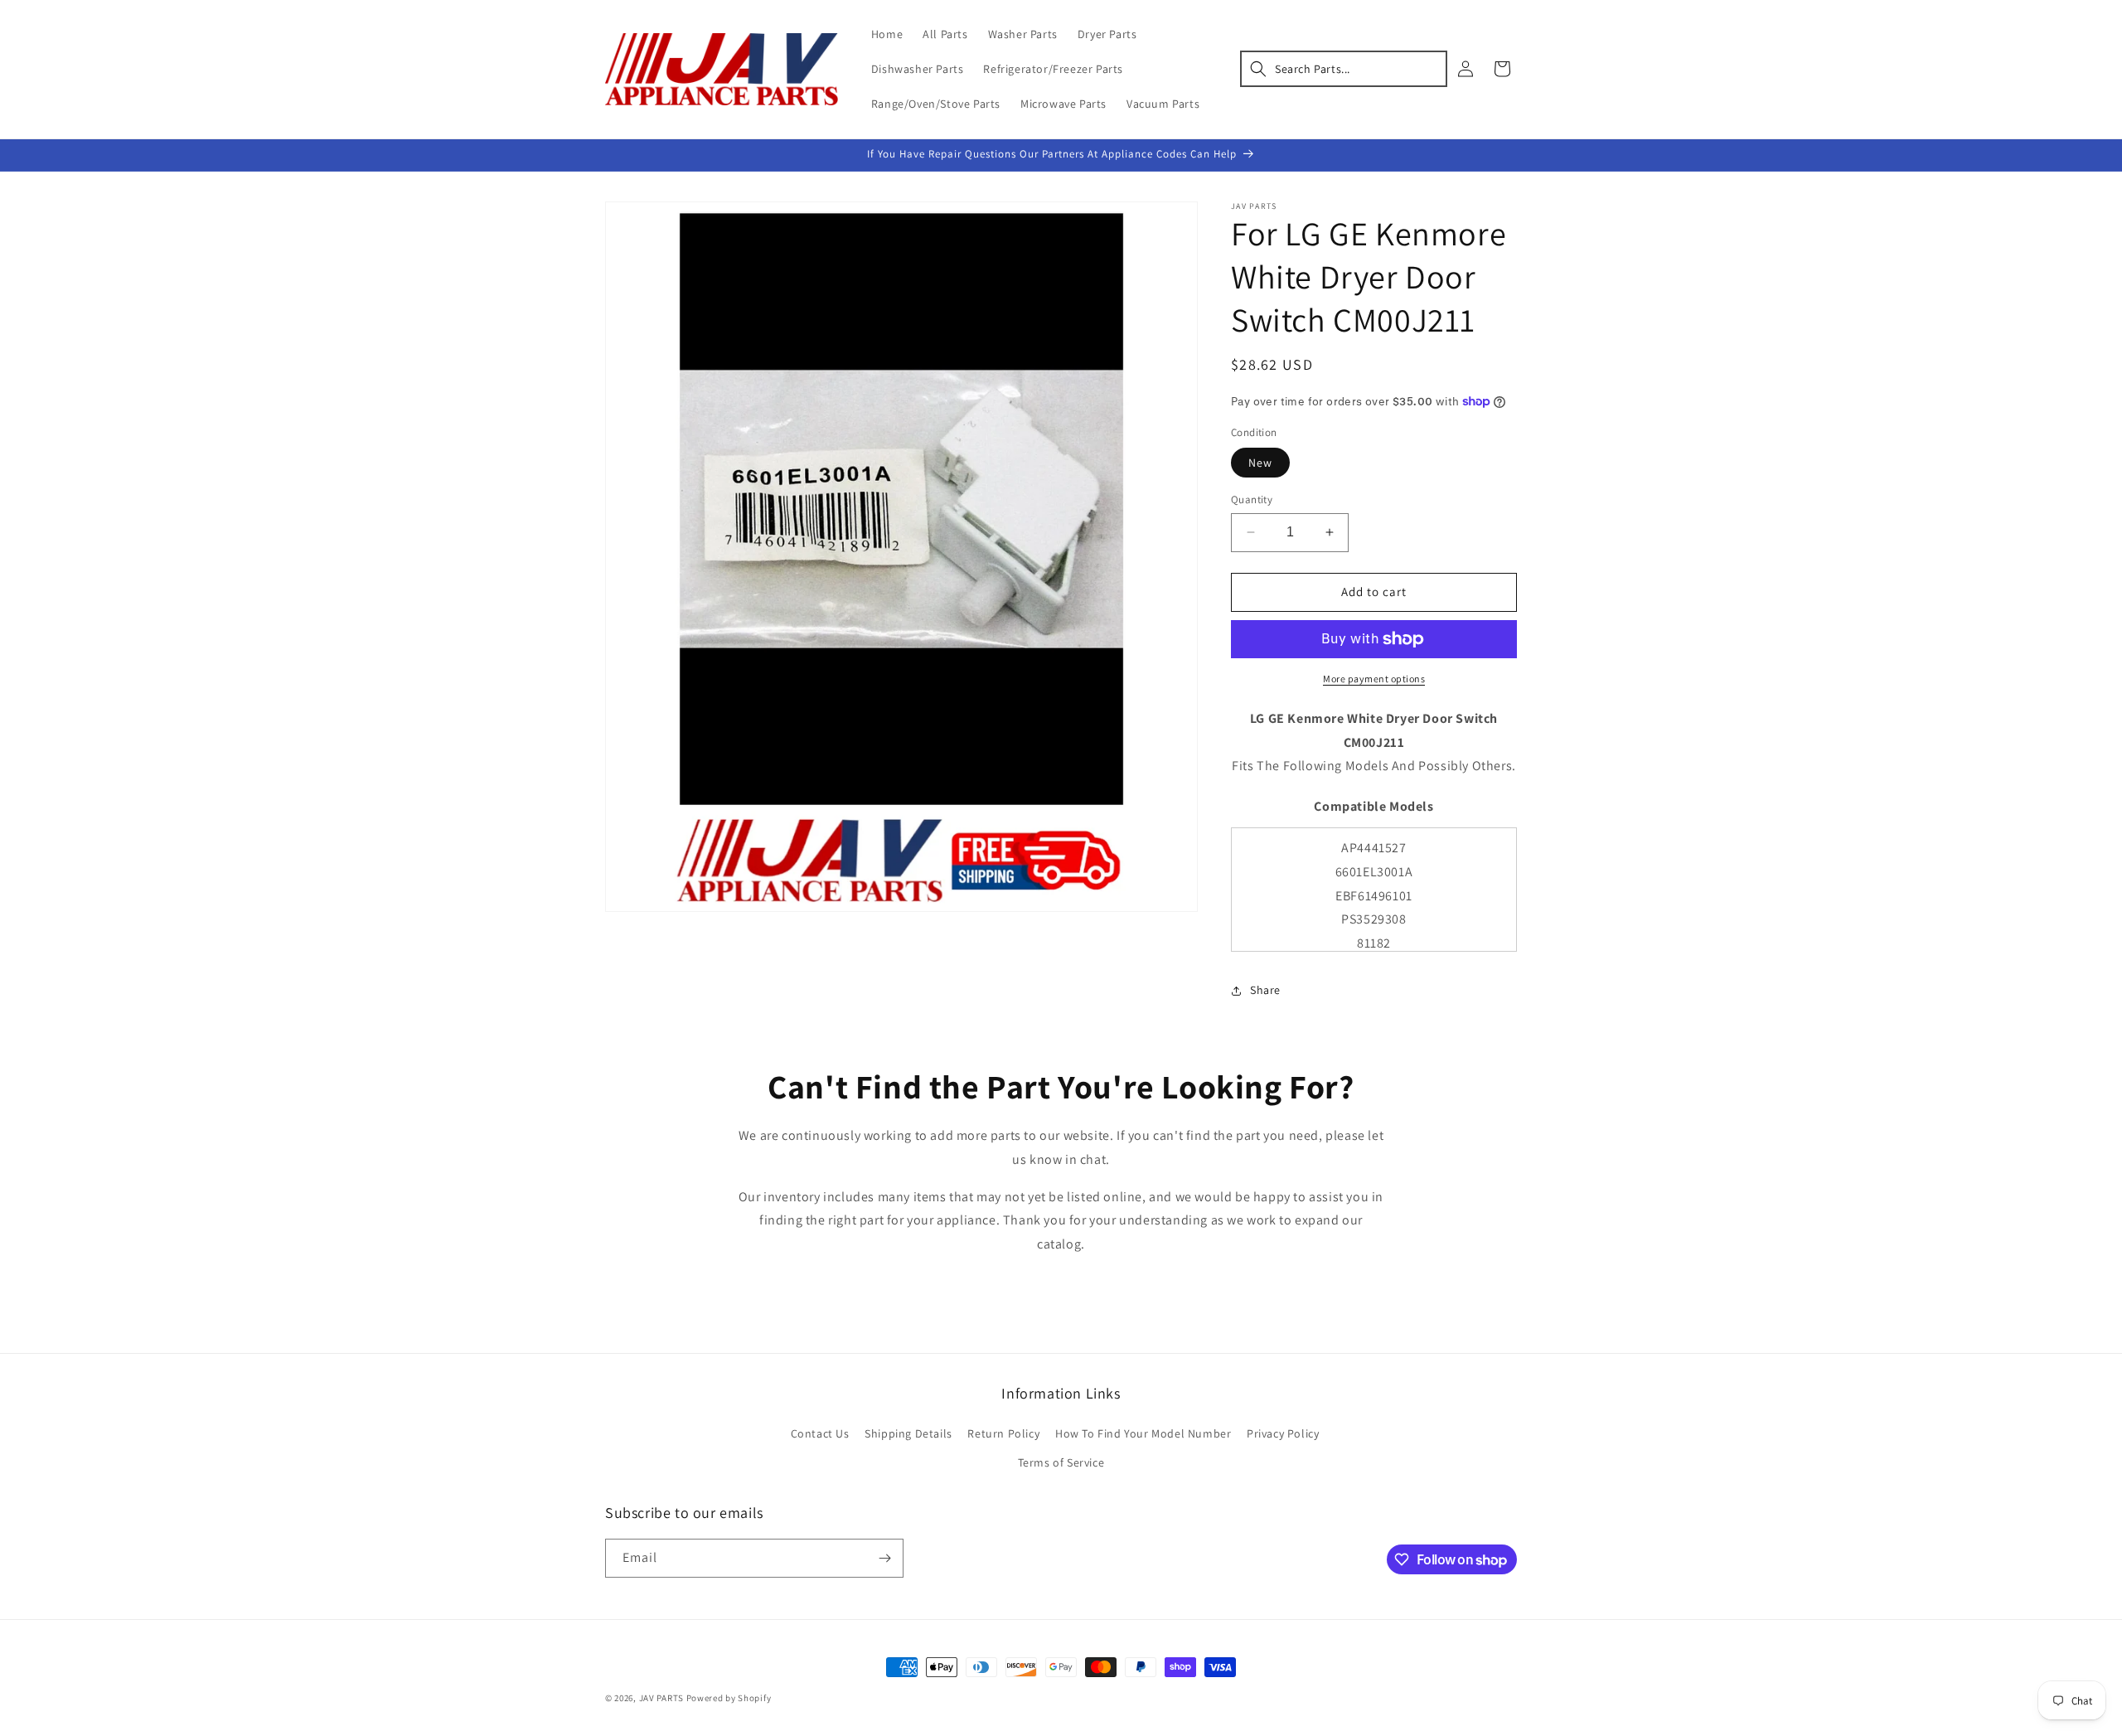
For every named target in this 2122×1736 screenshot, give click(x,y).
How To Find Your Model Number (1143, 1433)
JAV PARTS (661, 1698)
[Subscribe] (884, 1558)
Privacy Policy (1283, 1433)
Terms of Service (1061, 1462)
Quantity (1252, 499)
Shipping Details (908, 1433)
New (1260, 463)
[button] (1344, 69)
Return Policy (1003, 1433)
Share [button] (1265, 990)
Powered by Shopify (729, 1698)
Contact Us (820, 1433)
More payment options (1374, 679)
